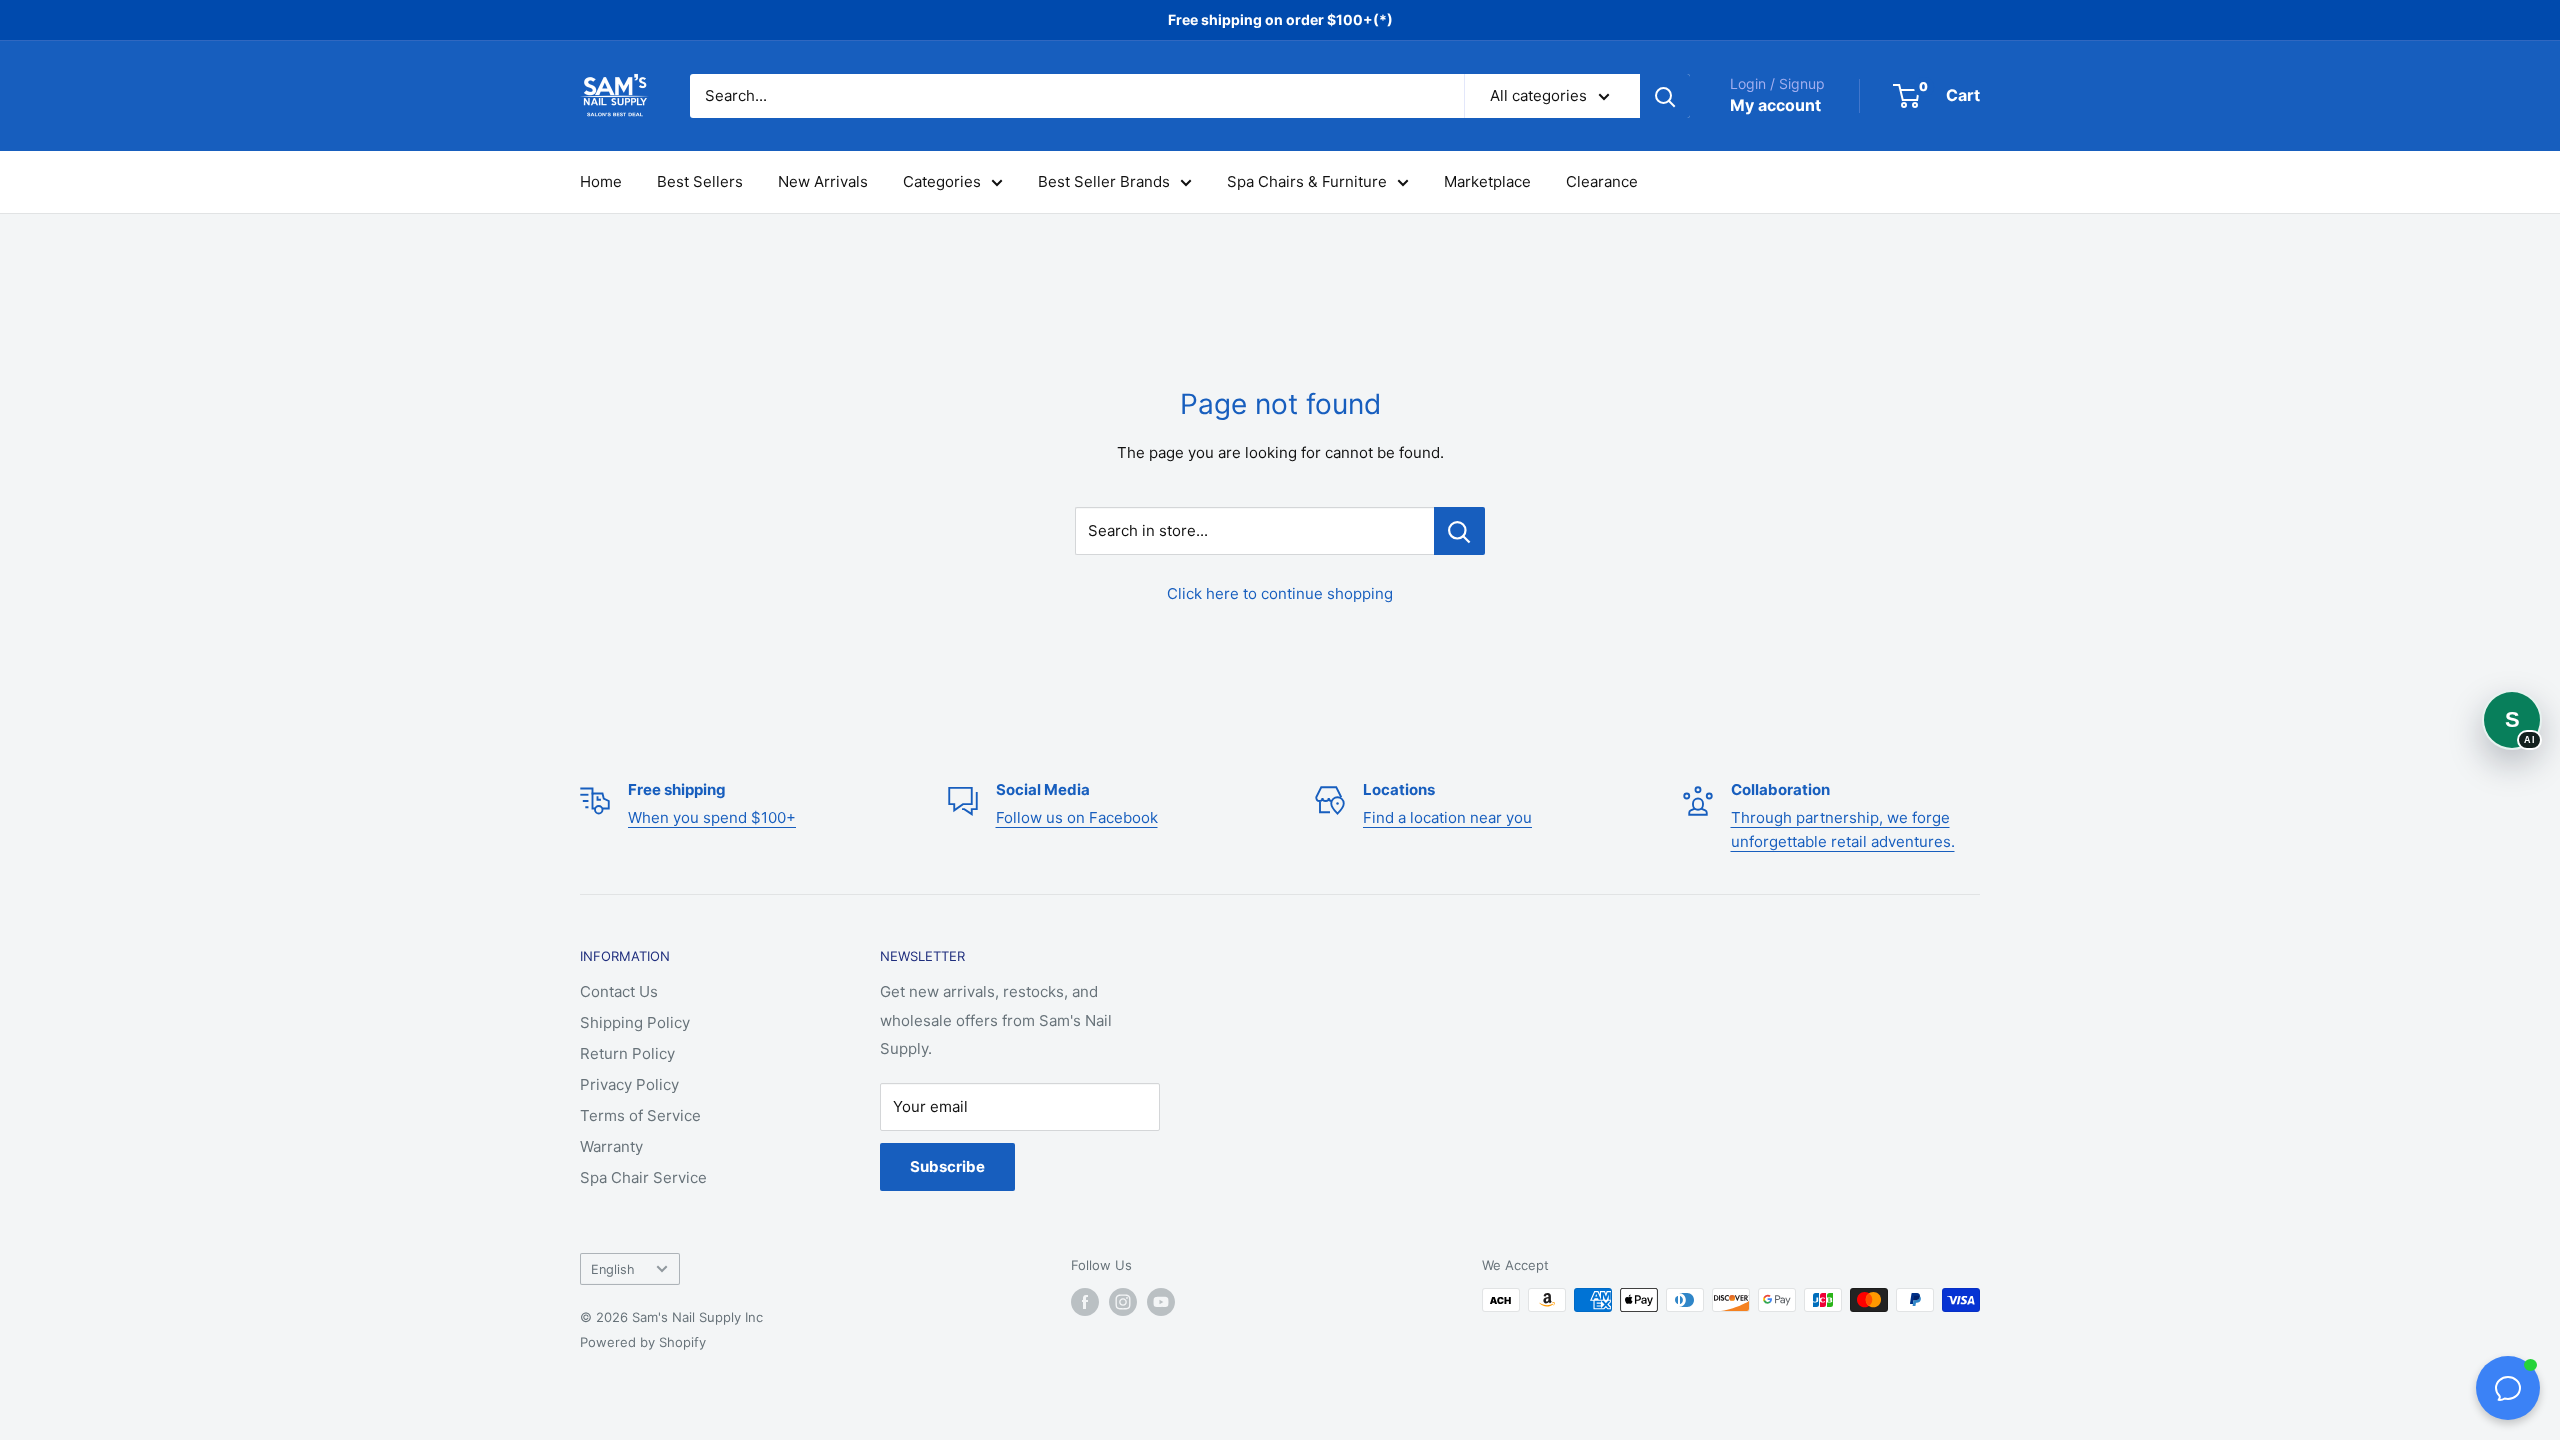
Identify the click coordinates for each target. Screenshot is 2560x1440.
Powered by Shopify (643, 1342)
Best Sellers (700, 181)
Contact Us (619, 991)
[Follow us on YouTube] (1161, 1302)
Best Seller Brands (1104, 181)
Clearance (1602, 181)
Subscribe (947, 1166)
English (613, 1269)
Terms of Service (640, 1115)
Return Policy (627, 1053)
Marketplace (1487, 181)
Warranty (611, 1146)
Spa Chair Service (643, 1177)
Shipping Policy (635, 1022)
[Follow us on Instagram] (1123, 1302)
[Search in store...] (1459, 531)
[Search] (1665, 96)
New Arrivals (823, 181)
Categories (942, 181)
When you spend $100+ (712, 817)
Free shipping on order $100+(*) (1280, 19)
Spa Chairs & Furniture (1307, 181)
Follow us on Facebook (1077, 817)
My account (1775, 105)
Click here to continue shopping (1280, 593)
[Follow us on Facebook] (1085, 1302)
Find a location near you (1447, 817)
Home (601, 181)
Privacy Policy (629, 1084)
